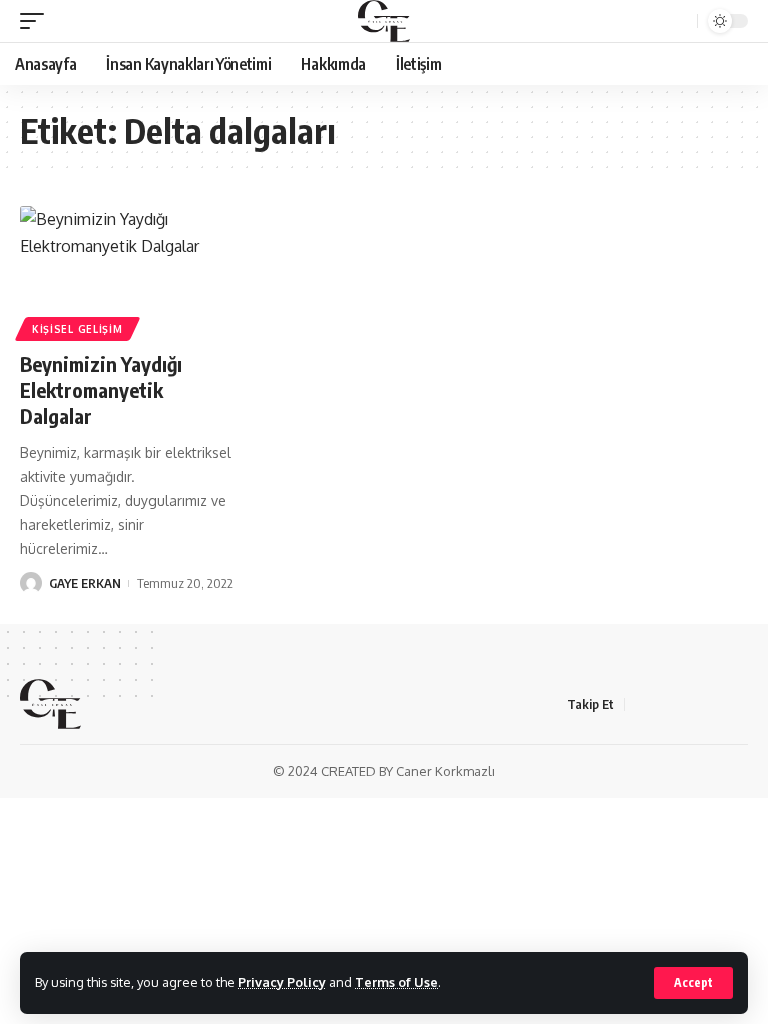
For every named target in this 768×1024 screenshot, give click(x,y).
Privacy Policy (282, 982)
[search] (679, 21)
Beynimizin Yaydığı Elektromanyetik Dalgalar (101, 389)
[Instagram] (713, 704)
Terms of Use (396, 982)
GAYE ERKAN (85, 583)
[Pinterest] (737, 704)
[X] (665, 704)
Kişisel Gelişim (77, 329)
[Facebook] (641, 704)
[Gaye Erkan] (384, 21)
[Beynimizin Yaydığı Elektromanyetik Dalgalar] (128, 271)
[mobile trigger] (37, 21)
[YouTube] (689, 704)
